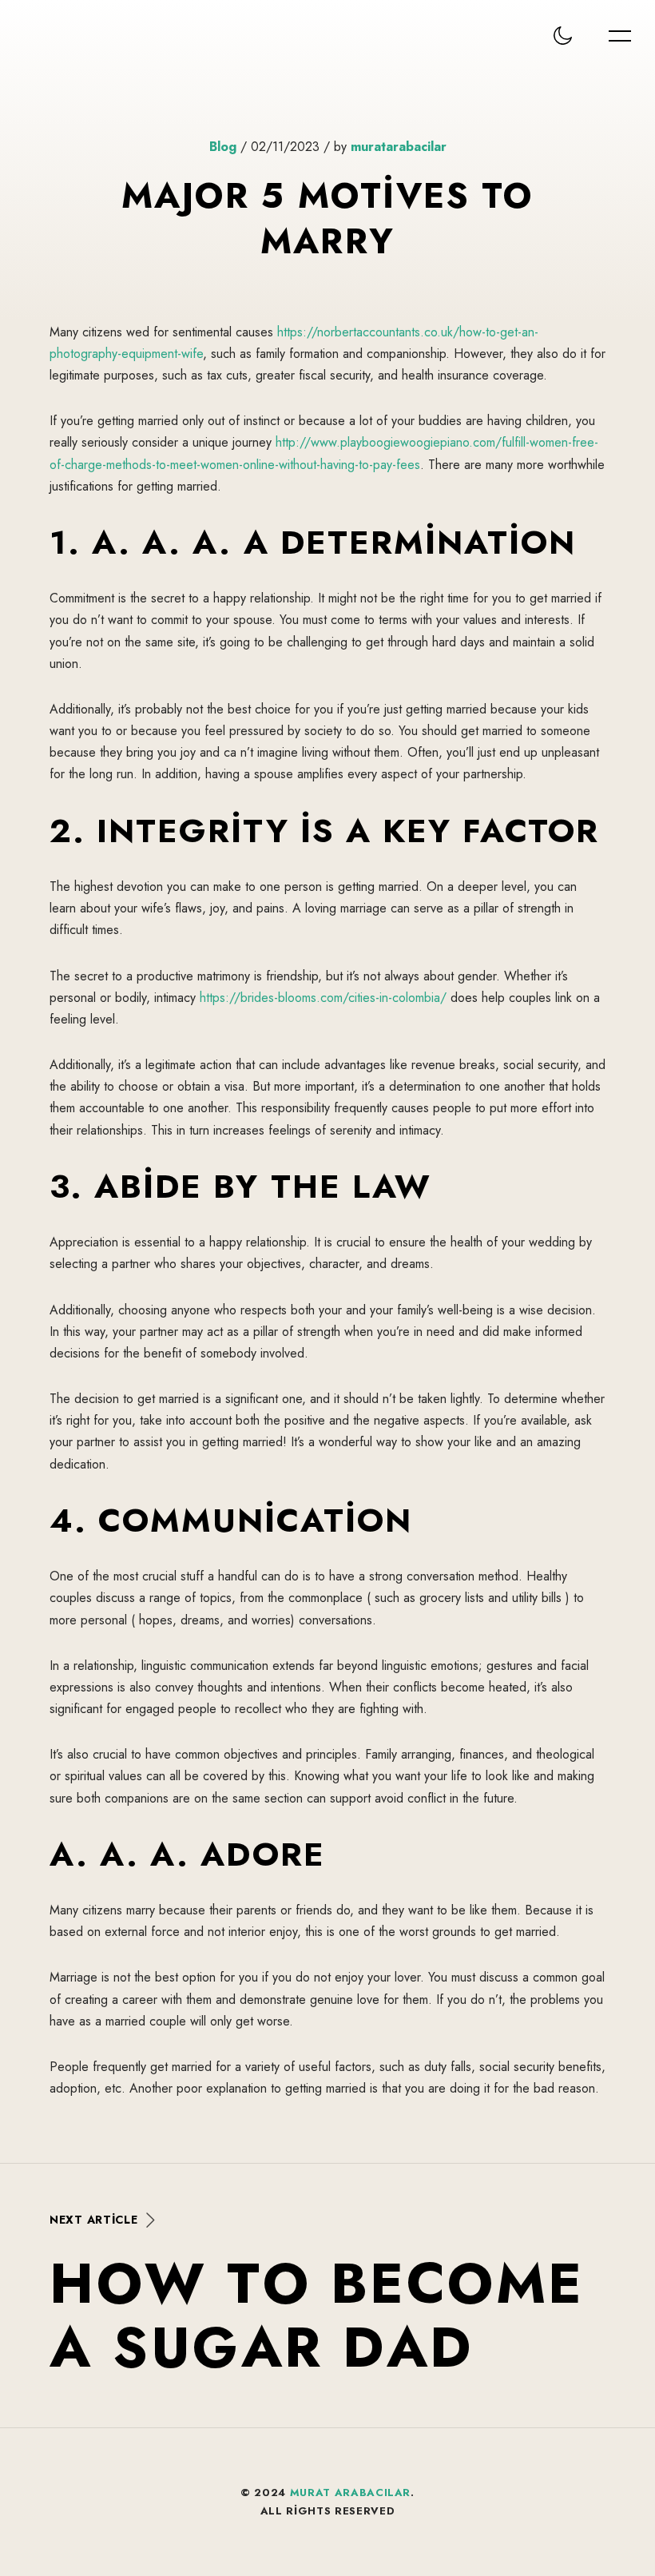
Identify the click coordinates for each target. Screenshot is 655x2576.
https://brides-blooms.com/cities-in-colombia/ (323, 998)
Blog (223, 147)
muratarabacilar (399, 147)
